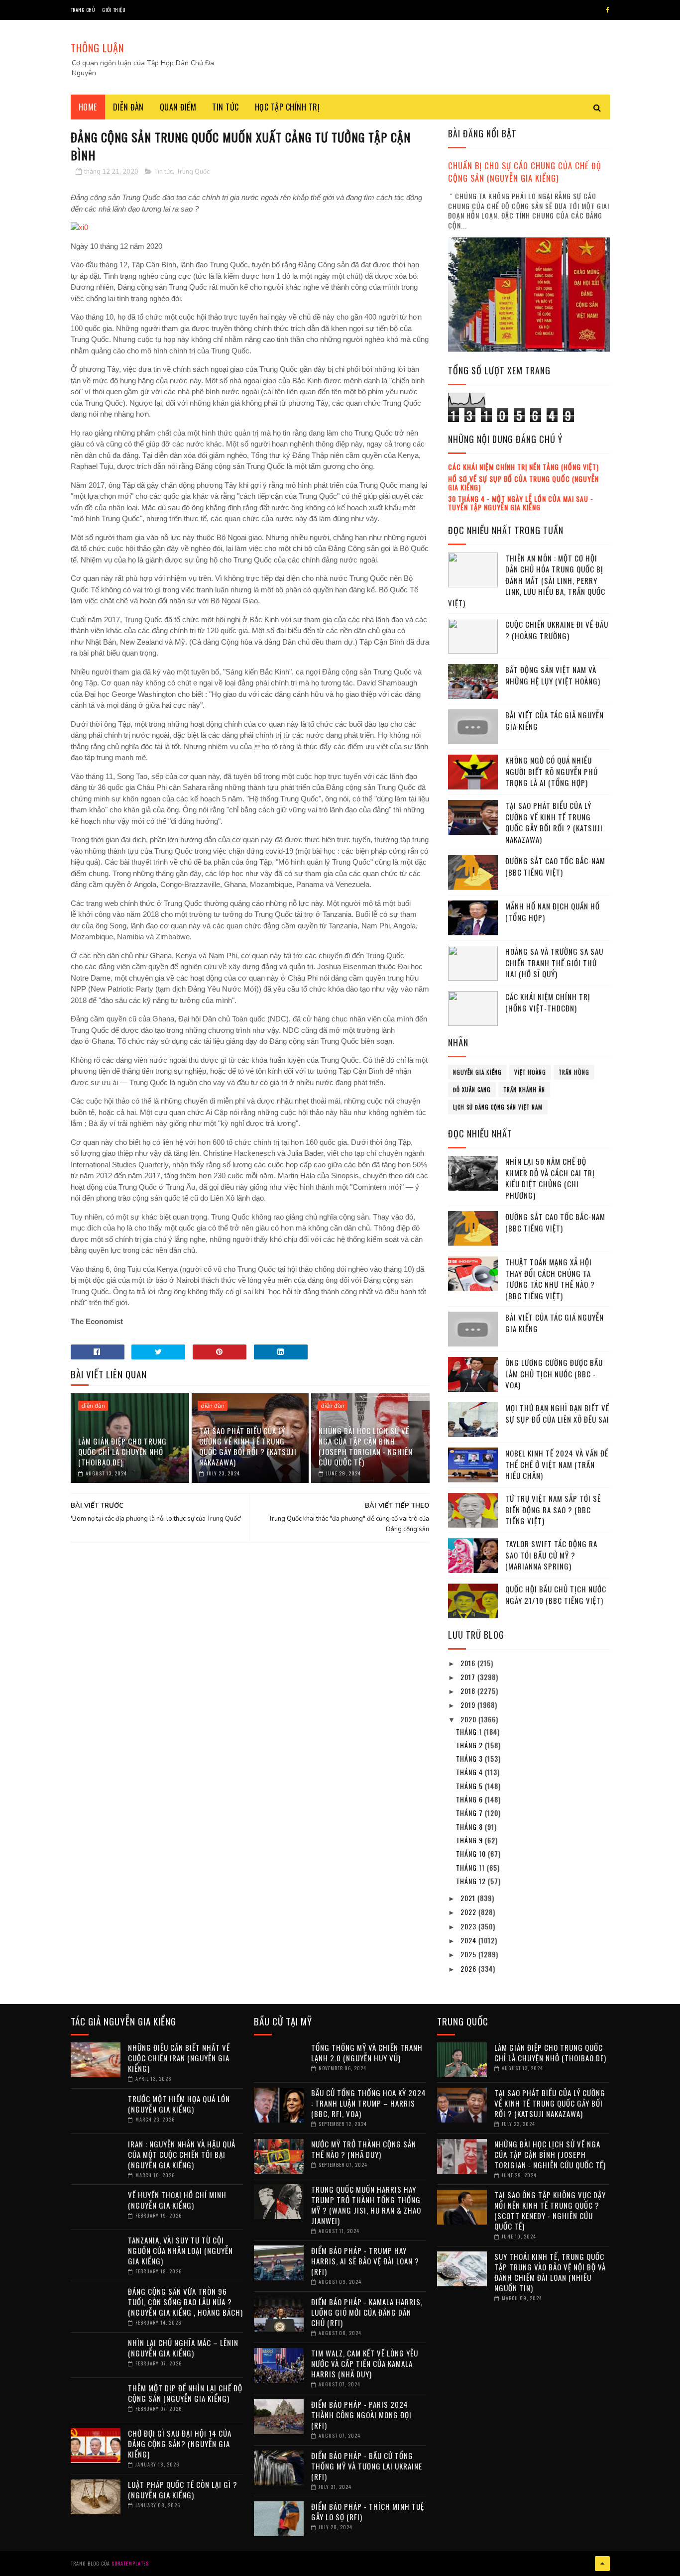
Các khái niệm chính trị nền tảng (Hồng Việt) (523, 467)
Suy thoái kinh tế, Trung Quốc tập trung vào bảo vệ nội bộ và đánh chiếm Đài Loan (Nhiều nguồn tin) (550, 2272)
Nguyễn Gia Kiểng (477, 1072)
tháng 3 (470, 1758)
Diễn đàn (128, 107)
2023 (469, 1926)
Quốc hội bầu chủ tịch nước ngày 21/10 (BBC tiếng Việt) (556, 1595)
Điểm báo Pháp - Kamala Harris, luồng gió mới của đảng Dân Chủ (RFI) (367, 2312)
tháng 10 (472, 1853)
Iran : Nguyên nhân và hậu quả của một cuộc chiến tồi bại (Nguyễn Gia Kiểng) (182, 2154)
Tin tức (226, 107)
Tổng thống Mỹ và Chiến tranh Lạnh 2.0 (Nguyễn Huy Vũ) (367, 2053)
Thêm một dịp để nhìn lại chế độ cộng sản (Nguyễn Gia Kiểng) (185, 2393)
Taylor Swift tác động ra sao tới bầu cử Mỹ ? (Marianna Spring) (551, 1555)
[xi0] (79, 227)
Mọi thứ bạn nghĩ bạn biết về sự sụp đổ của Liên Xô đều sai (557, 1413)
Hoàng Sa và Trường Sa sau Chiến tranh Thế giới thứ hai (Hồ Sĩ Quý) (554, 962)
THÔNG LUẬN (97, 48)
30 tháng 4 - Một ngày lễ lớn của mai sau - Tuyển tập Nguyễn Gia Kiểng (521, 503)
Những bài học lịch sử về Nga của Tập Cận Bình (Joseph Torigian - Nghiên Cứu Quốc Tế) (366, 1446)
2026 (469, 1968)
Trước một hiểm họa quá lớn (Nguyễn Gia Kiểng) (179, 2104)
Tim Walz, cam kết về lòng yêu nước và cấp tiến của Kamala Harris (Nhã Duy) (365, 2363)
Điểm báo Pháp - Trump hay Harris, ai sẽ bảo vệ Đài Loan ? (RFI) (365, 2261)
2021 (469, 1898)
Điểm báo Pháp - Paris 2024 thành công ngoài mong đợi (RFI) (361, 2415)
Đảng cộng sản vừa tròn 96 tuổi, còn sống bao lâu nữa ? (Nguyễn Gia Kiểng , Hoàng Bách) (185, 2302)
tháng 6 (470, 1799)
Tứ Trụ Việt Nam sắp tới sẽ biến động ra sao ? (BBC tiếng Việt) (553, 1510)
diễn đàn (93, 1406)
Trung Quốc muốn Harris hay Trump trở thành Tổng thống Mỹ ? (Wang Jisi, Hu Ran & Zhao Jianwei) (366, 2205)
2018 (469, 1691)
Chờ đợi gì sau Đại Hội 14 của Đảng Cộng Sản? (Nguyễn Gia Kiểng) (180, 2444)
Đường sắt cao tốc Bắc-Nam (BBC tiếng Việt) (555, 866)
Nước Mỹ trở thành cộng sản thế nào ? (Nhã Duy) (364, 2149)
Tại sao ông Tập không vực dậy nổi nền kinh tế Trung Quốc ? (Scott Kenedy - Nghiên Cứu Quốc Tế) (550, 2210)
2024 (469, 1940)
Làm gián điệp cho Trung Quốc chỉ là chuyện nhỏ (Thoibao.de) (122, 1452)
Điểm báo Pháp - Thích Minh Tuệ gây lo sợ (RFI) (368, 2512)
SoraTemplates (130, 2563)
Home (88, 107)
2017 (469, 1677)
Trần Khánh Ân (524, 1090)
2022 (469, 1912)
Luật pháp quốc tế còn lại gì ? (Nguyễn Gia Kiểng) (183, 2490)
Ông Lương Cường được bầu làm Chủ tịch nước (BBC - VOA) (554, 1374)
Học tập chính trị (287, 107)
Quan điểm (178, 107)
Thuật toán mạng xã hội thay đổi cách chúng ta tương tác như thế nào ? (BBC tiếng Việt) (550, 1279)
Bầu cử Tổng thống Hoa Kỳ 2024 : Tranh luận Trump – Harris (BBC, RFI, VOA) (369, 2103)
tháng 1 (470, 1732)
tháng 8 (470, 1827)
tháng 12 (472, 1881)
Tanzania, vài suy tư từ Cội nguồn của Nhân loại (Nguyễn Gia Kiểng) (180, 2250)
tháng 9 (470, 1840)
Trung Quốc (193, 172)
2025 (469, 1954)
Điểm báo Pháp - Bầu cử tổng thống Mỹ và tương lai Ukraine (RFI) (367, 2466)
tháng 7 (470, 1813)
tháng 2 (470, 1745)
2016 (469, 1663)
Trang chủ (83, 10)
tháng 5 (470, 1786)
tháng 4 (470, 1772)
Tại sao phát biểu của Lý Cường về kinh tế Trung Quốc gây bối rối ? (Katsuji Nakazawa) (248, 1446)
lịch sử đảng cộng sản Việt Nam (498, 1107)
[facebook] (608, 10)
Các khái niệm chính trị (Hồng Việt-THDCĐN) (548, 1002)
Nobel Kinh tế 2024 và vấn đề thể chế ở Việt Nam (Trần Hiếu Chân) (557, 1464)
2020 (469, 1719)
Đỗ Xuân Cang (472, 1090)
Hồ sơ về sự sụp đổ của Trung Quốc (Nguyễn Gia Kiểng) (523, 483)
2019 (469, 1705)
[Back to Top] (602, 2564)
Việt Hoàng (530, 1072)
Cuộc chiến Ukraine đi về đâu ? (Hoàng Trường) (557, 630)
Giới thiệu (114, 10)
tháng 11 (471, 1867)
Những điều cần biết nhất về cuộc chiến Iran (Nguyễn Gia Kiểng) (179, 2058)
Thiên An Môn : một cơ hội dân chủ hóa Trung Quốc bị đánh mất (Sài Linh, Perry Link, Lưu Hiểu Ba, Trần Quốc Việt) (527, 580)
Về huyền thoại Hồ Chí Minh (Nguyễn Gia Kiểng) (177, 2200)
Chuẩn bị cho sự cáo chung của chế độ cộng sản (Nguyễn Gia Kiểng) (525, 172)
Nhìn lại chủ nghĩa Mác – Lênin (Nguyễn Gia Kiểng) (183, 2348)
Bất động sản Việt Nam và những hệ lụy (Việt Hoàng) (553, 675)
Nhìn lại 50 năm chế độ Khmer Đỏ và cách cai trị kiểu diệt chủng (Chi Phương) (550, 1178)
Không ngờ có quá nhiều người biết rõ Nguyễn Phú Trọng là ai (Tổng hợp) (552, 771)
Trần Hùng (574, 1072)
